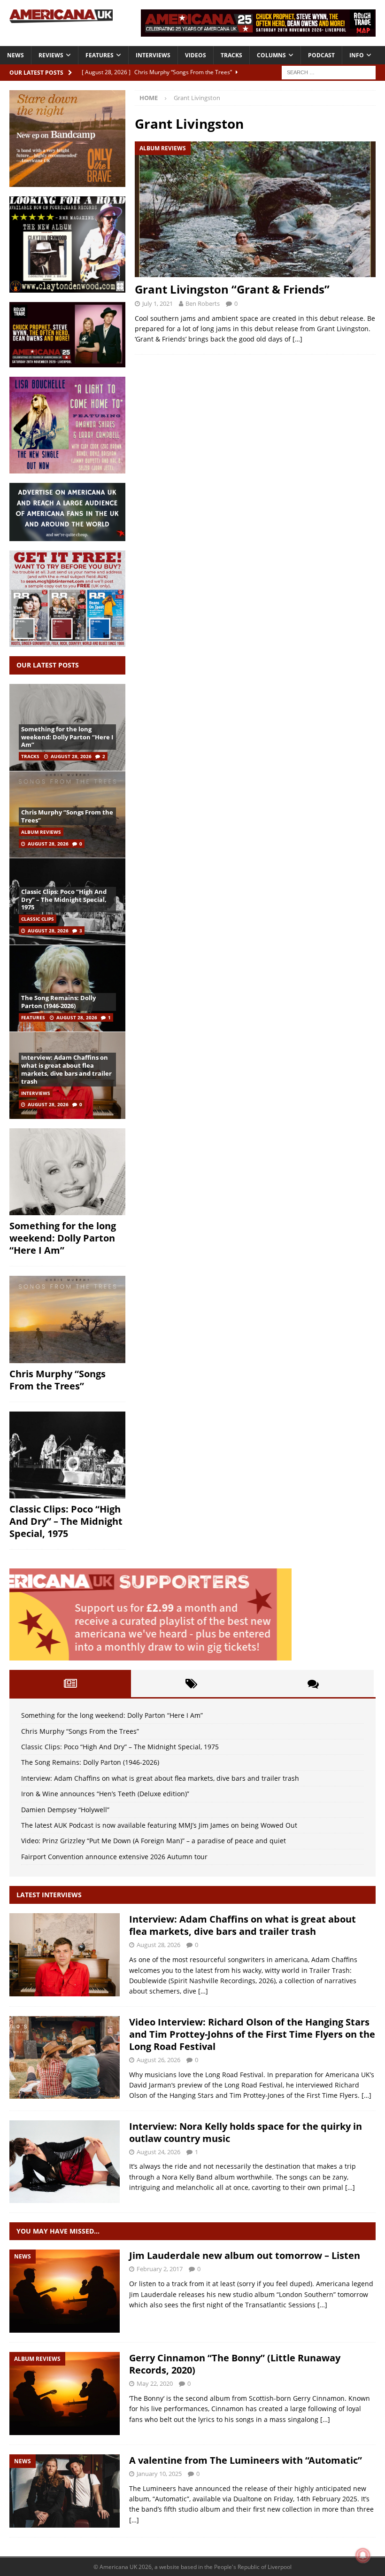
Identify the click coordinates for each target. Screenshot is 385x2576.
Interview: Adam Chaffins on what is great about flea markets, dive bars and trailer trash (66, 1069)
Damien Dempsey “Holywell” (65, 1810)
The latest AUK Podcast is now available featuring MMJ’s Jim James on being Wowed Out (159, 1825)
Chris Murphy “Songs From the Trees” (67, 816)
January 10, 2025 (159, 2474)
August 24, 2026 (158, 2152)
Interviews (153, 55)
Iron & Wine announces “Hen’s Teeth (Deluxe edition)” (105, 1794)
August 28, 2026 (71, 756)
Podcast (321, 55)
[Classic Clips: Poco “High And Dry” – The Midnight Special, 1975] (67, 1455)
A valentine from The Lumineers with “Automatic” (246, 2460)
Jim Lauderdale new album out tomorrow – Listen (245, 2255)
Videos (196, 55)
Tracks (231, 55)
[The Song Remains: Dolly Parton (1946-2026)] (67, 988)
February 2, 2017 (160, 2269)
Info (357, 55)
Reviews (51, 55)
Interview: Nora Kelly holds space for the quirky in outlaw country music (246, 2132)
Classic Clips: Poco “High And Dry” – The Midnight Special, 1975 (64, 900)
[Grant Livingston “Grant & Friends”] (255, 209)
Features (100, 55)
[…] (297, 339)
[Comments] (313, 1684)
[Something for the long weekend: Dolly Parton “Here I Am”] (67, 1172)
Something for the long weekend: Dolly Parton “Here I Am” (67, 737)
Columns (271, 55)
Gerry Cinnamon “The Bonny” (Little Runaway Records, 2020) (235, 2364)
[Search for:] (329, 72)
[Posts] (70, 1684)
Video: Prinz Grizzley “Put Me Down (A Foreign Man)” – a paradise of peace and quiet (154, 1841)
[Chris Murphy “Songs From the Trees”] (67, 1319)
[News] (65, 2291)
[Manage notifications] (363, 2555)
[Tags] (192, 1684)
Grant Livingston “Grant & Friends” (232, 289)
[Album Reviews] (65, 2394)
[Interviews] (65, 1955)
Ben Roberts (203, 303)
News (15, 55)
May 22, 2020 (155, 2383)
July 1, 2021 (158, 303)
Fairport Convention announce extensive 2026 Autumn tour (114, 1857)
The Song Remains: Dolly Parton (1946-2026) (58, 1002)
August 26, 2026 (158, 2060)
